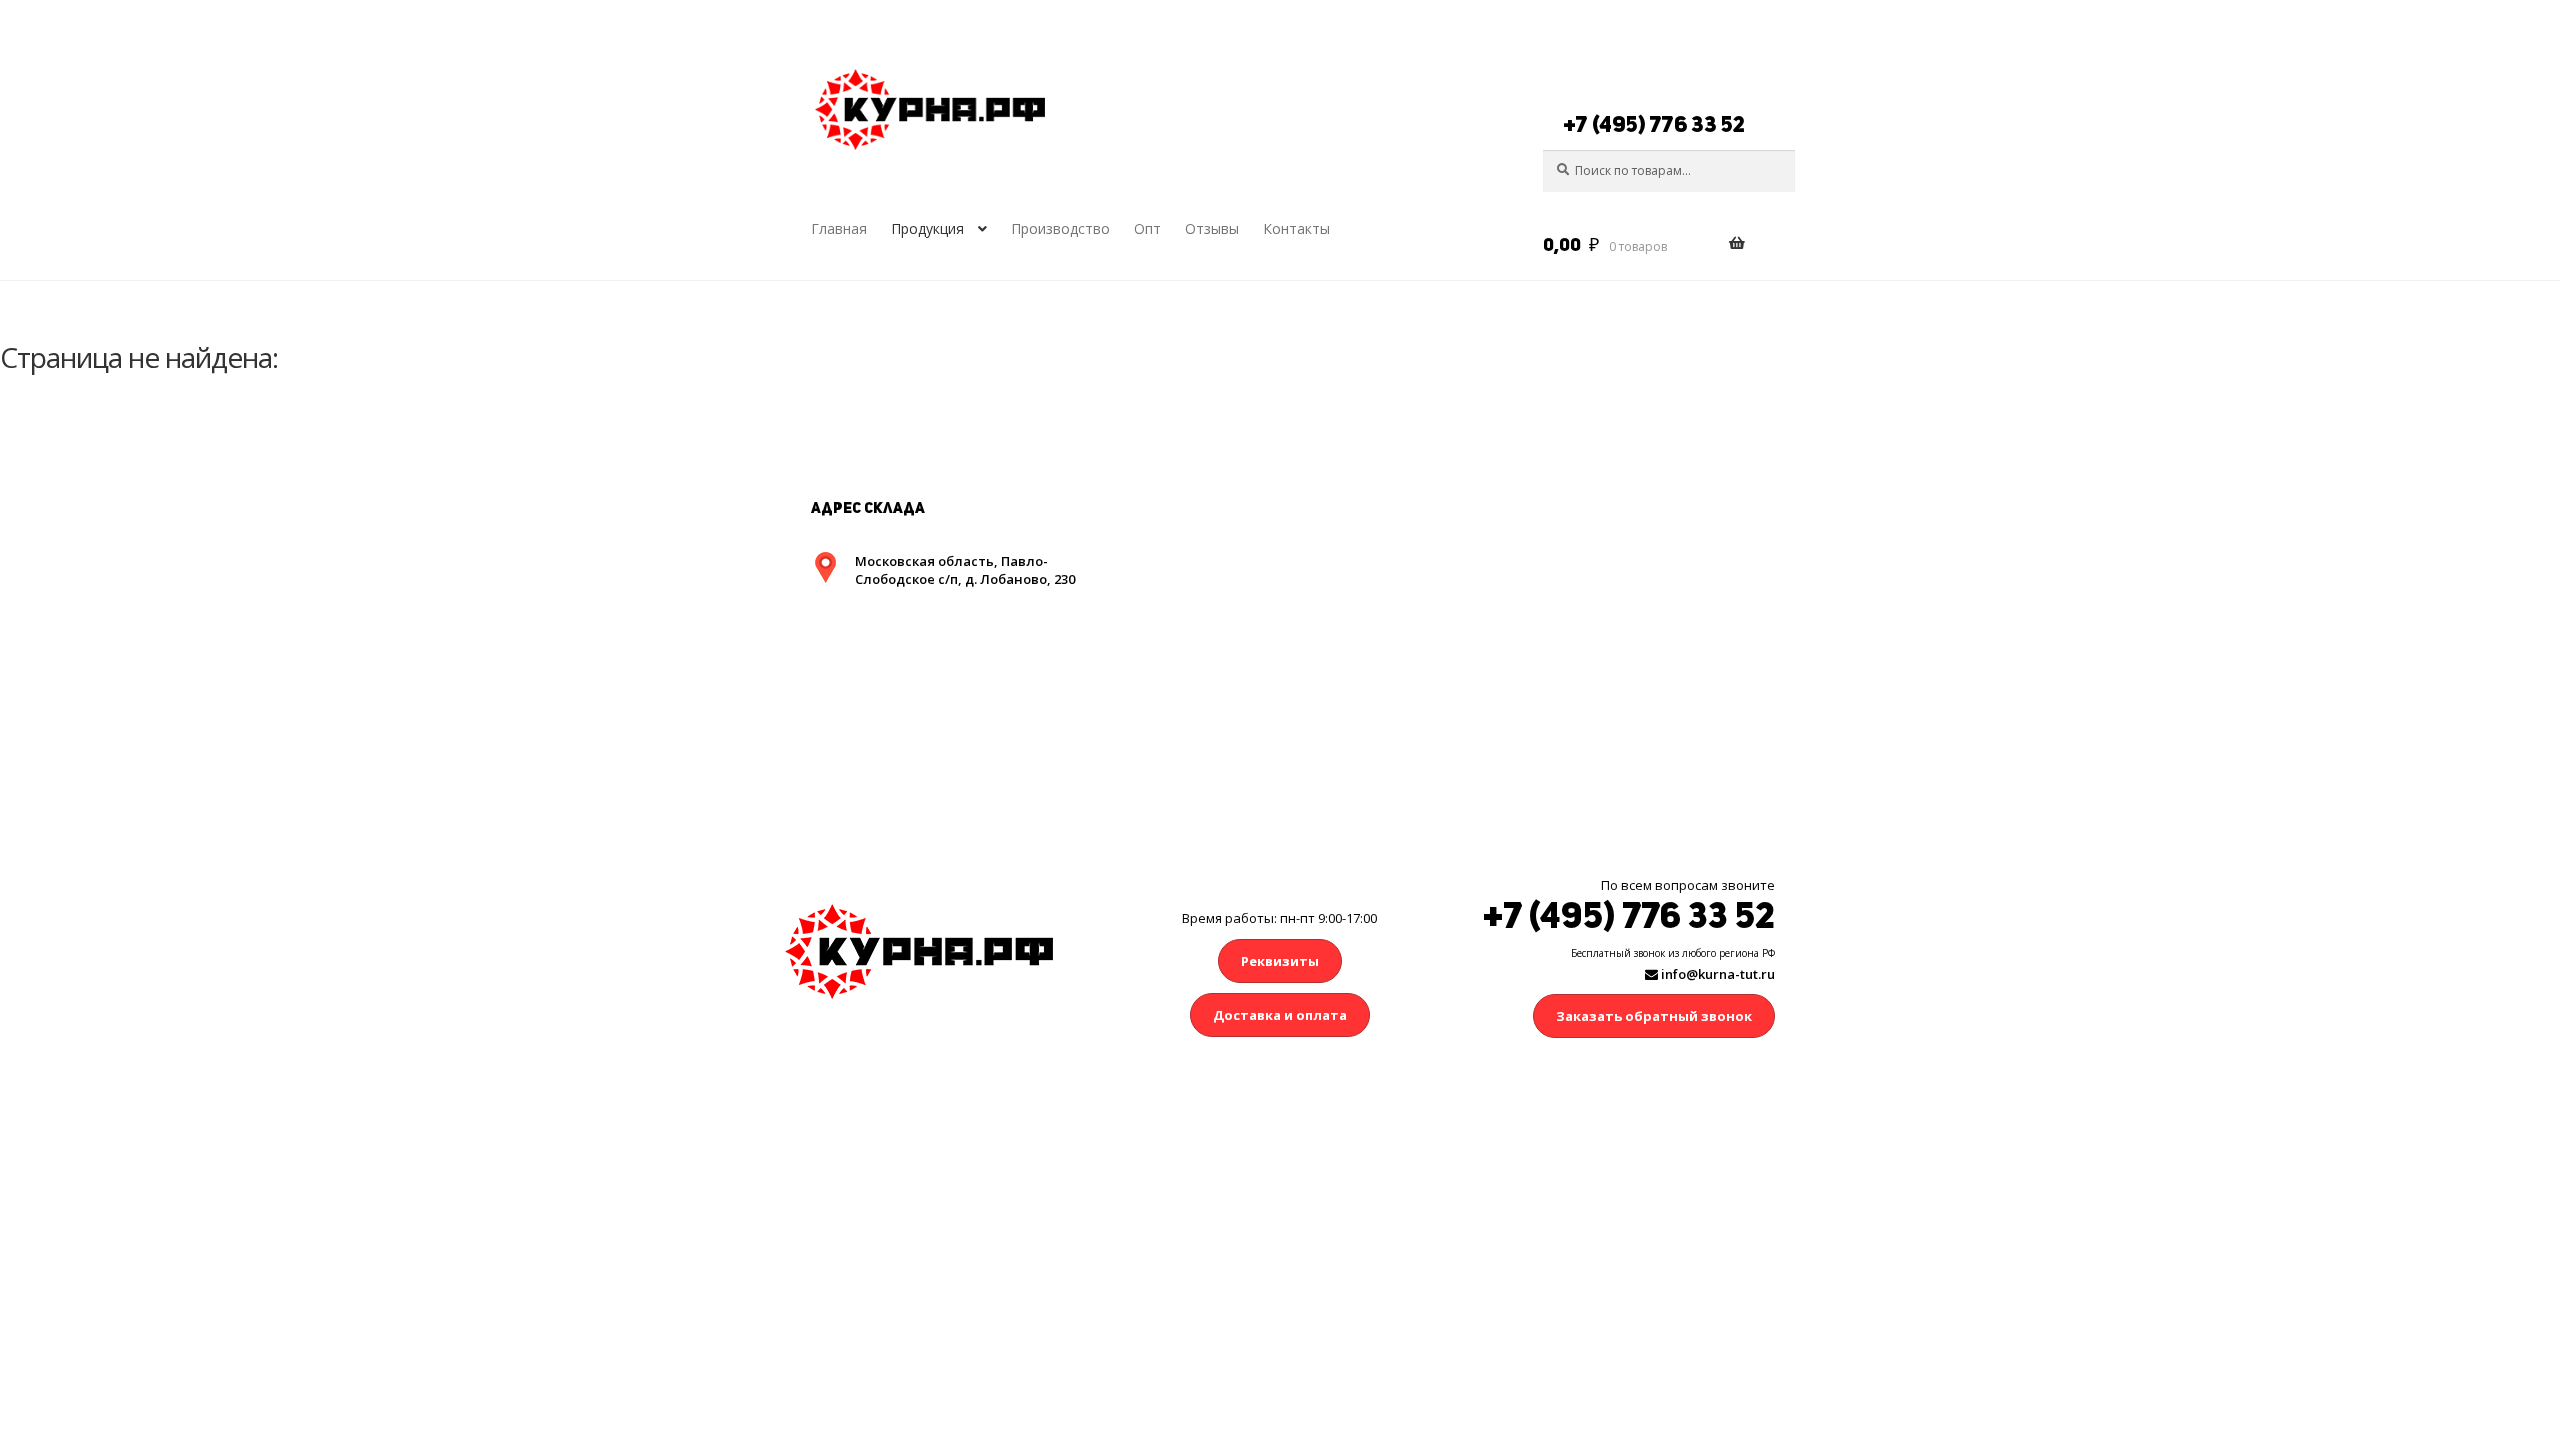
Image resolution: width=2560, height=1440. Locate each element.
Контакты (1296, 228)
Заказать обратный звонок (1654, 1016)
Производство (1060, 228)
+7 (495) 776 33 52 (1654, 124)
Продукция (927, 228)
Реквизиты (1280, 961)
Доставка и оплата (1280, 1015)
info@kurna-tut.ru (1716, 974)
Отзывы (1212, 228)
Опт (1147, 228)
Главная (839, 228)
